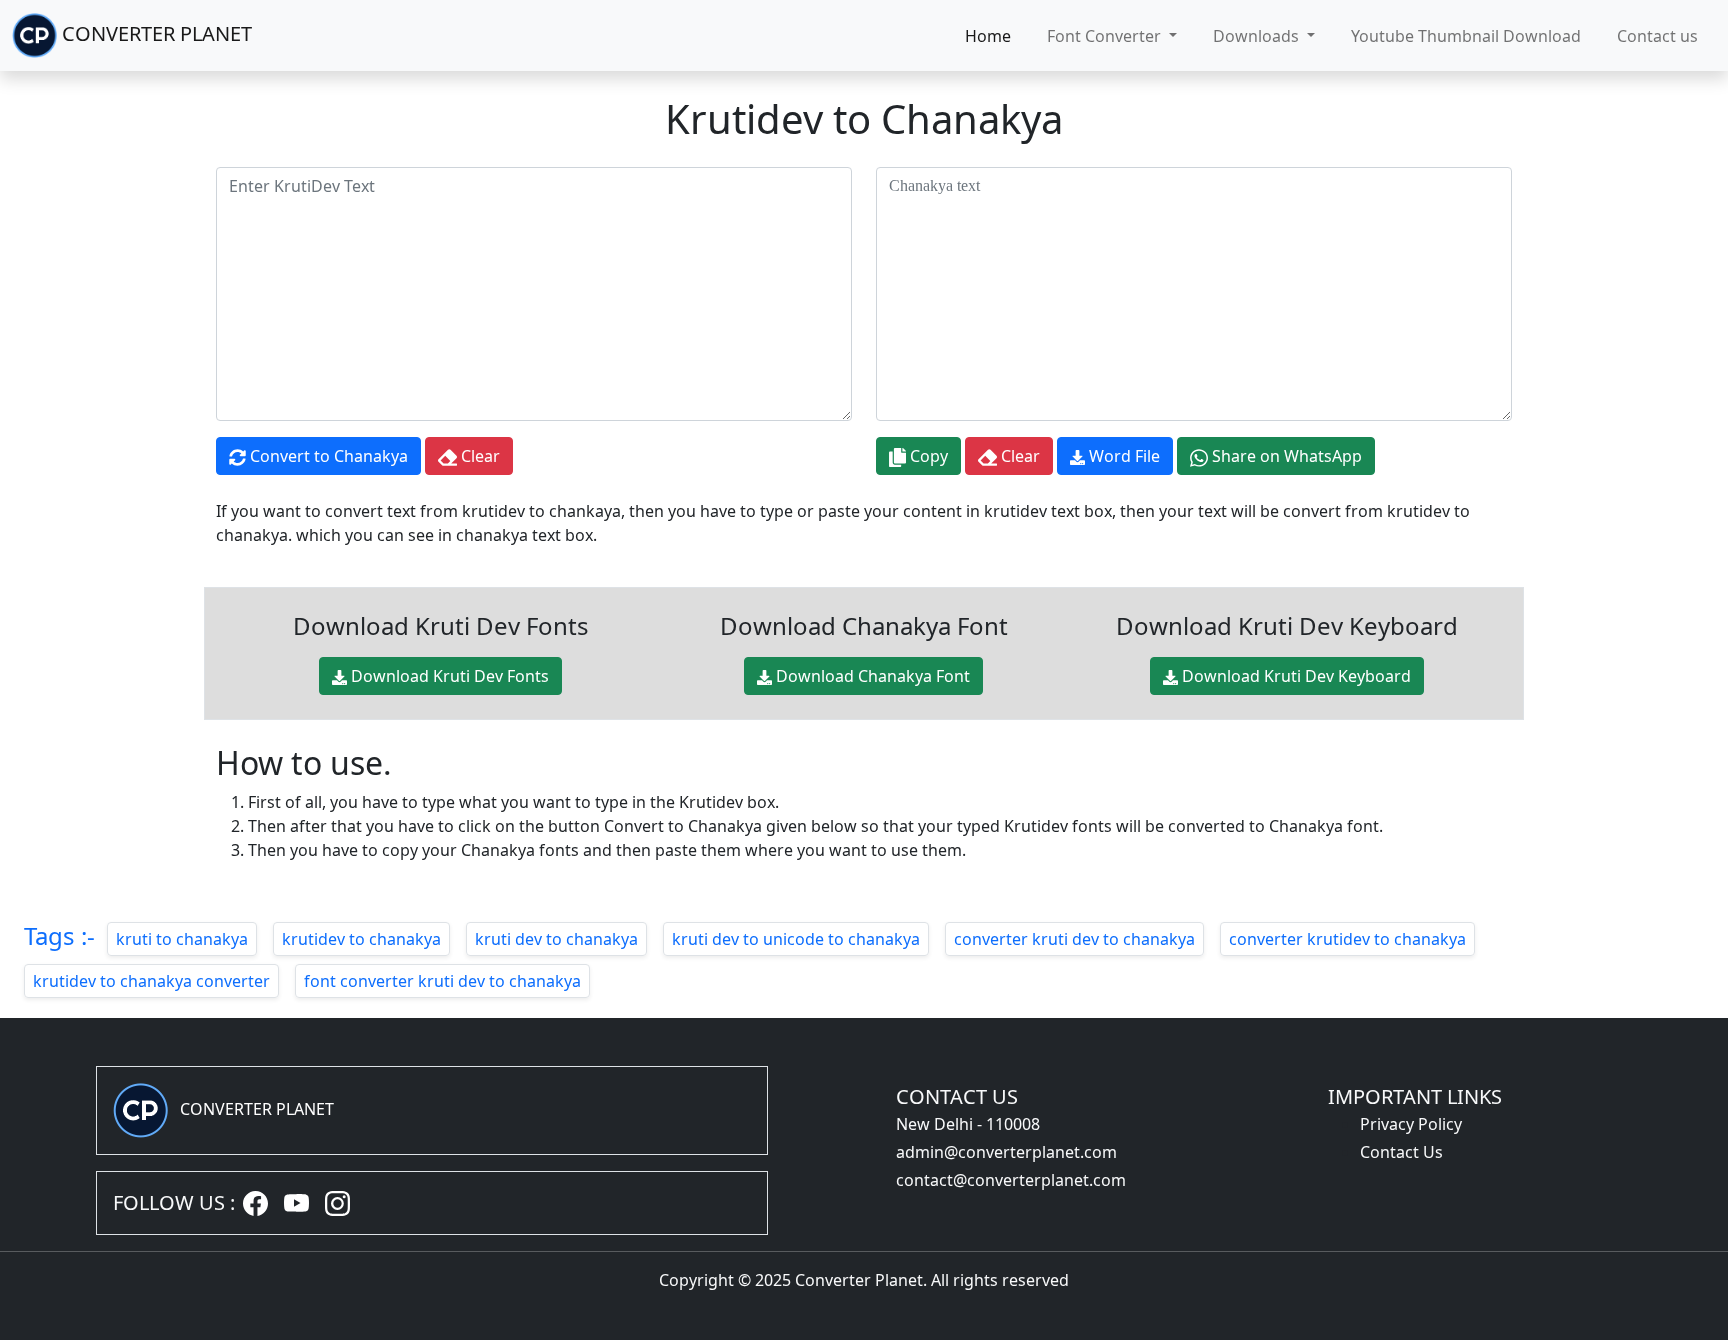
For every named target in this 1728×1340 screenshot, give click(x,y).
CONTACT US (957, 1096)
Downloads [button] (1258, 36)
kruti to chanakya (182, 939)
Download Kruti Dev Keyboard (1294, 676)
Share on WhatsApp (1285, 456)
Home (988, 36)
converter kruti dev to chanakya (1074, 939)
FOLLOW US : (174, 1202)
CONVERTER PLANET (154, 33)
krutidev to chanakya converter (151, 981)
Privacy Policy (1411, 1124)
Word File (1122, 456)
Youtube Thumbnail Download (1466, 36)
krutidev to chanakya (361, 939)
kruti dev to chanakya (556, 939)
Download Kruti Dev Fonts (448, 676)
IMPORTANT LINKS (1415, 1096)
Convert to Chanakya (327, 456)
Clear (478, 456)
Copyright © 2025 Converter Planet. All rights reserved (864, 1280)
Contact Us (1401, 1152)
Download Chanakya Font (871, 676)
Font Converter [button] (1106, 36)
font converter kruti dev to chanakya (442, 981)
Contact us (1657, 36)
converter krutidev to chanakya (1347, 939)
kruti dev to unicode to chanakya (796, 939)
